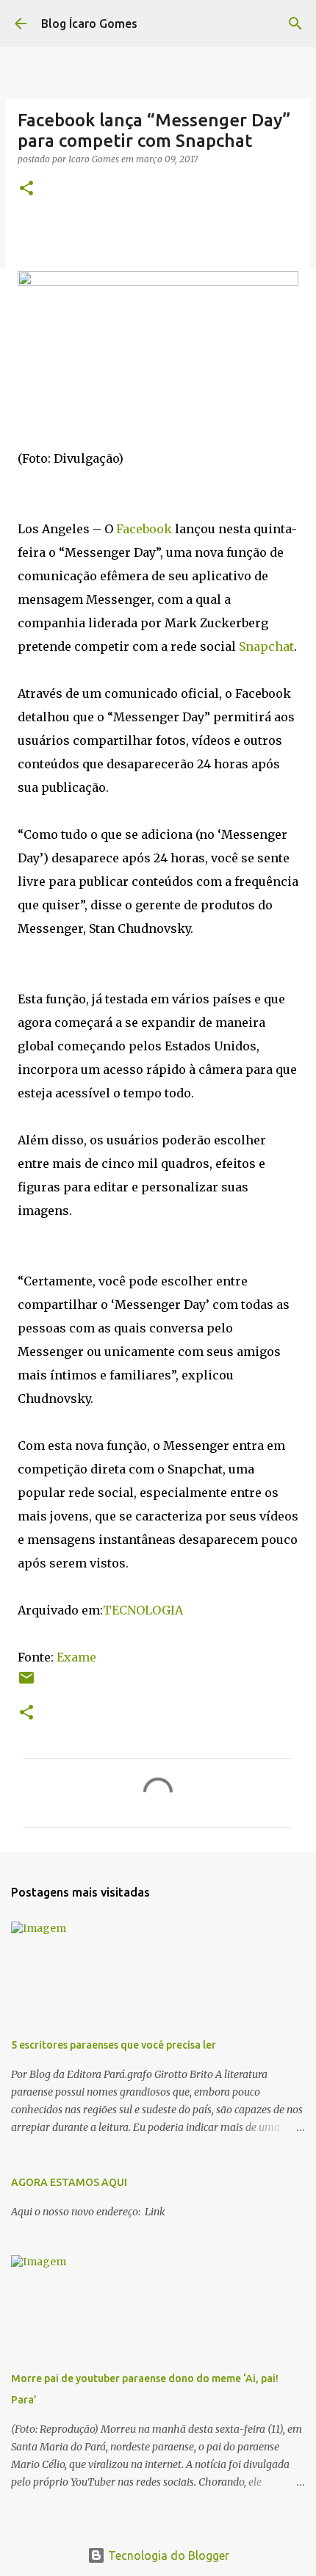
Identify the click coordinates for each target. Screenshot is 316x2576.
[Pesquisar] (295, 24)
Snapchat (266, 646)
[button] (26, 189)
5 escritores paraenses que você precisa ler (114, 2045)
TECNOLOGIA (143, 1610)
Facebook (146, 529)
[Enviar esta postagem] (26, 1683)
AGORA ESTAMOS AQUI (69, 2182)
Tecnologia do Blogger (167, 2555)
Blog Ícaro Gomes (89, 24)
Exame (76, 1657)
